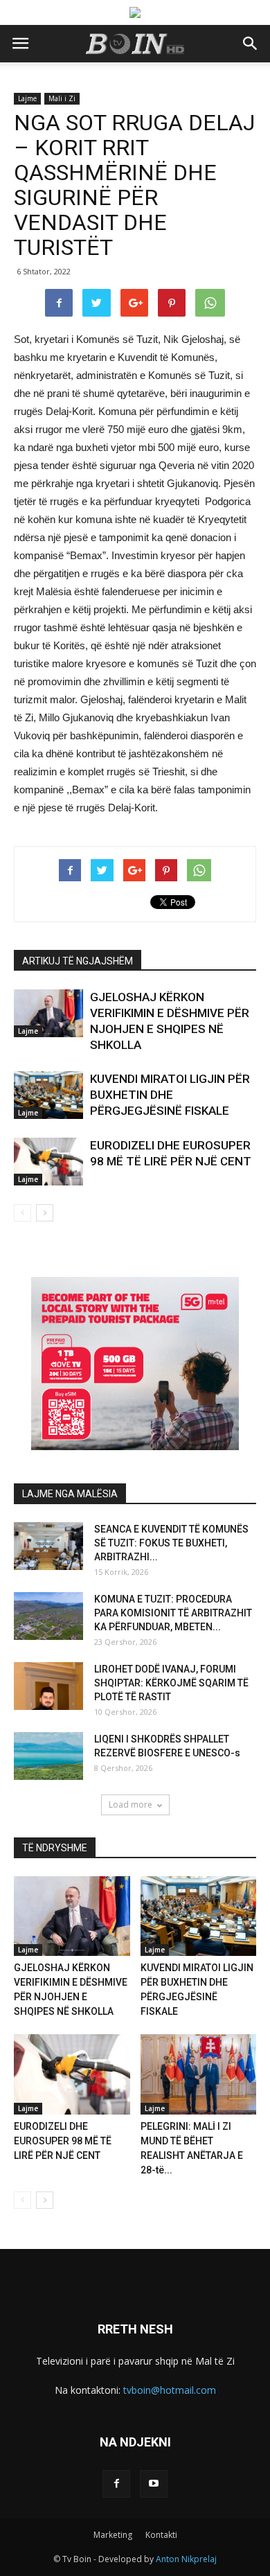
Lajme (27, 98)
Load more (130, 1805)
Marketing (113, 2535)
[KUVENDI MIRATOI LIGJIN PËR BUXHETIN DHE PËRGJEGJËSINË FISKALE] (48, 1095)
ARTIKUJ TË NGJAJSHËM (78, 961)
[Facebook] (116, 2484)
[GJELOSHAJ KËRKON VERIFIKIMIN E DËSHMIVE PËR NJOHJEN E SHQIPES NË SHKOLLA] (48, 1013)
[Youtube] (154, 2484)
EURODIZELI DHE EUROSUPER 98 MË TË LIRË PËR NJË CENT (63, 2141)
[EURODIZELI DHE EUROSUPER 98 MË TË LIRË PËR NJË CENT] (48, 1162)
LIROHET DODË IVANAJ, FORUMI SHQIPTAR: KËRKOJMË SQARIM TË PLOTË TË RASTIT (171, 1683)
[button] (251, 44)
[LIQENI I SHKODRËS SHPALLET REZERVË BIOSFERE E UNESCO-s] (48, 1756)
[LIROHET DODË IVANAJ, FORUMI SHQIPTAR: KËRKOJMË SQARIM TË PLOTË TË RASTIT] (48, 1686)
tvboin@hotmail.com (170, 2390)
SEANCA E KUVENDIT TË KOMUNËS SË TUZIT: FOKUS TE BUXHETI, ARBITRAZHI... (171, 1543)
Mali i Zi (62, 98)
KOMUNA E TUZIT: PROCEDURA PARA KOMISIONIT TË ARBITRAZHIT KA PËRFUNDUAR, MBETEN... (173, 1613)
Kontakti (161, 2535)
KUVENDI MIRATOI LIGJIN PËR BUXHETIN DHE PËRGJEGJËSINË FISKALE (170, 1095)
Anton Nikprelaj (186, 2559)
